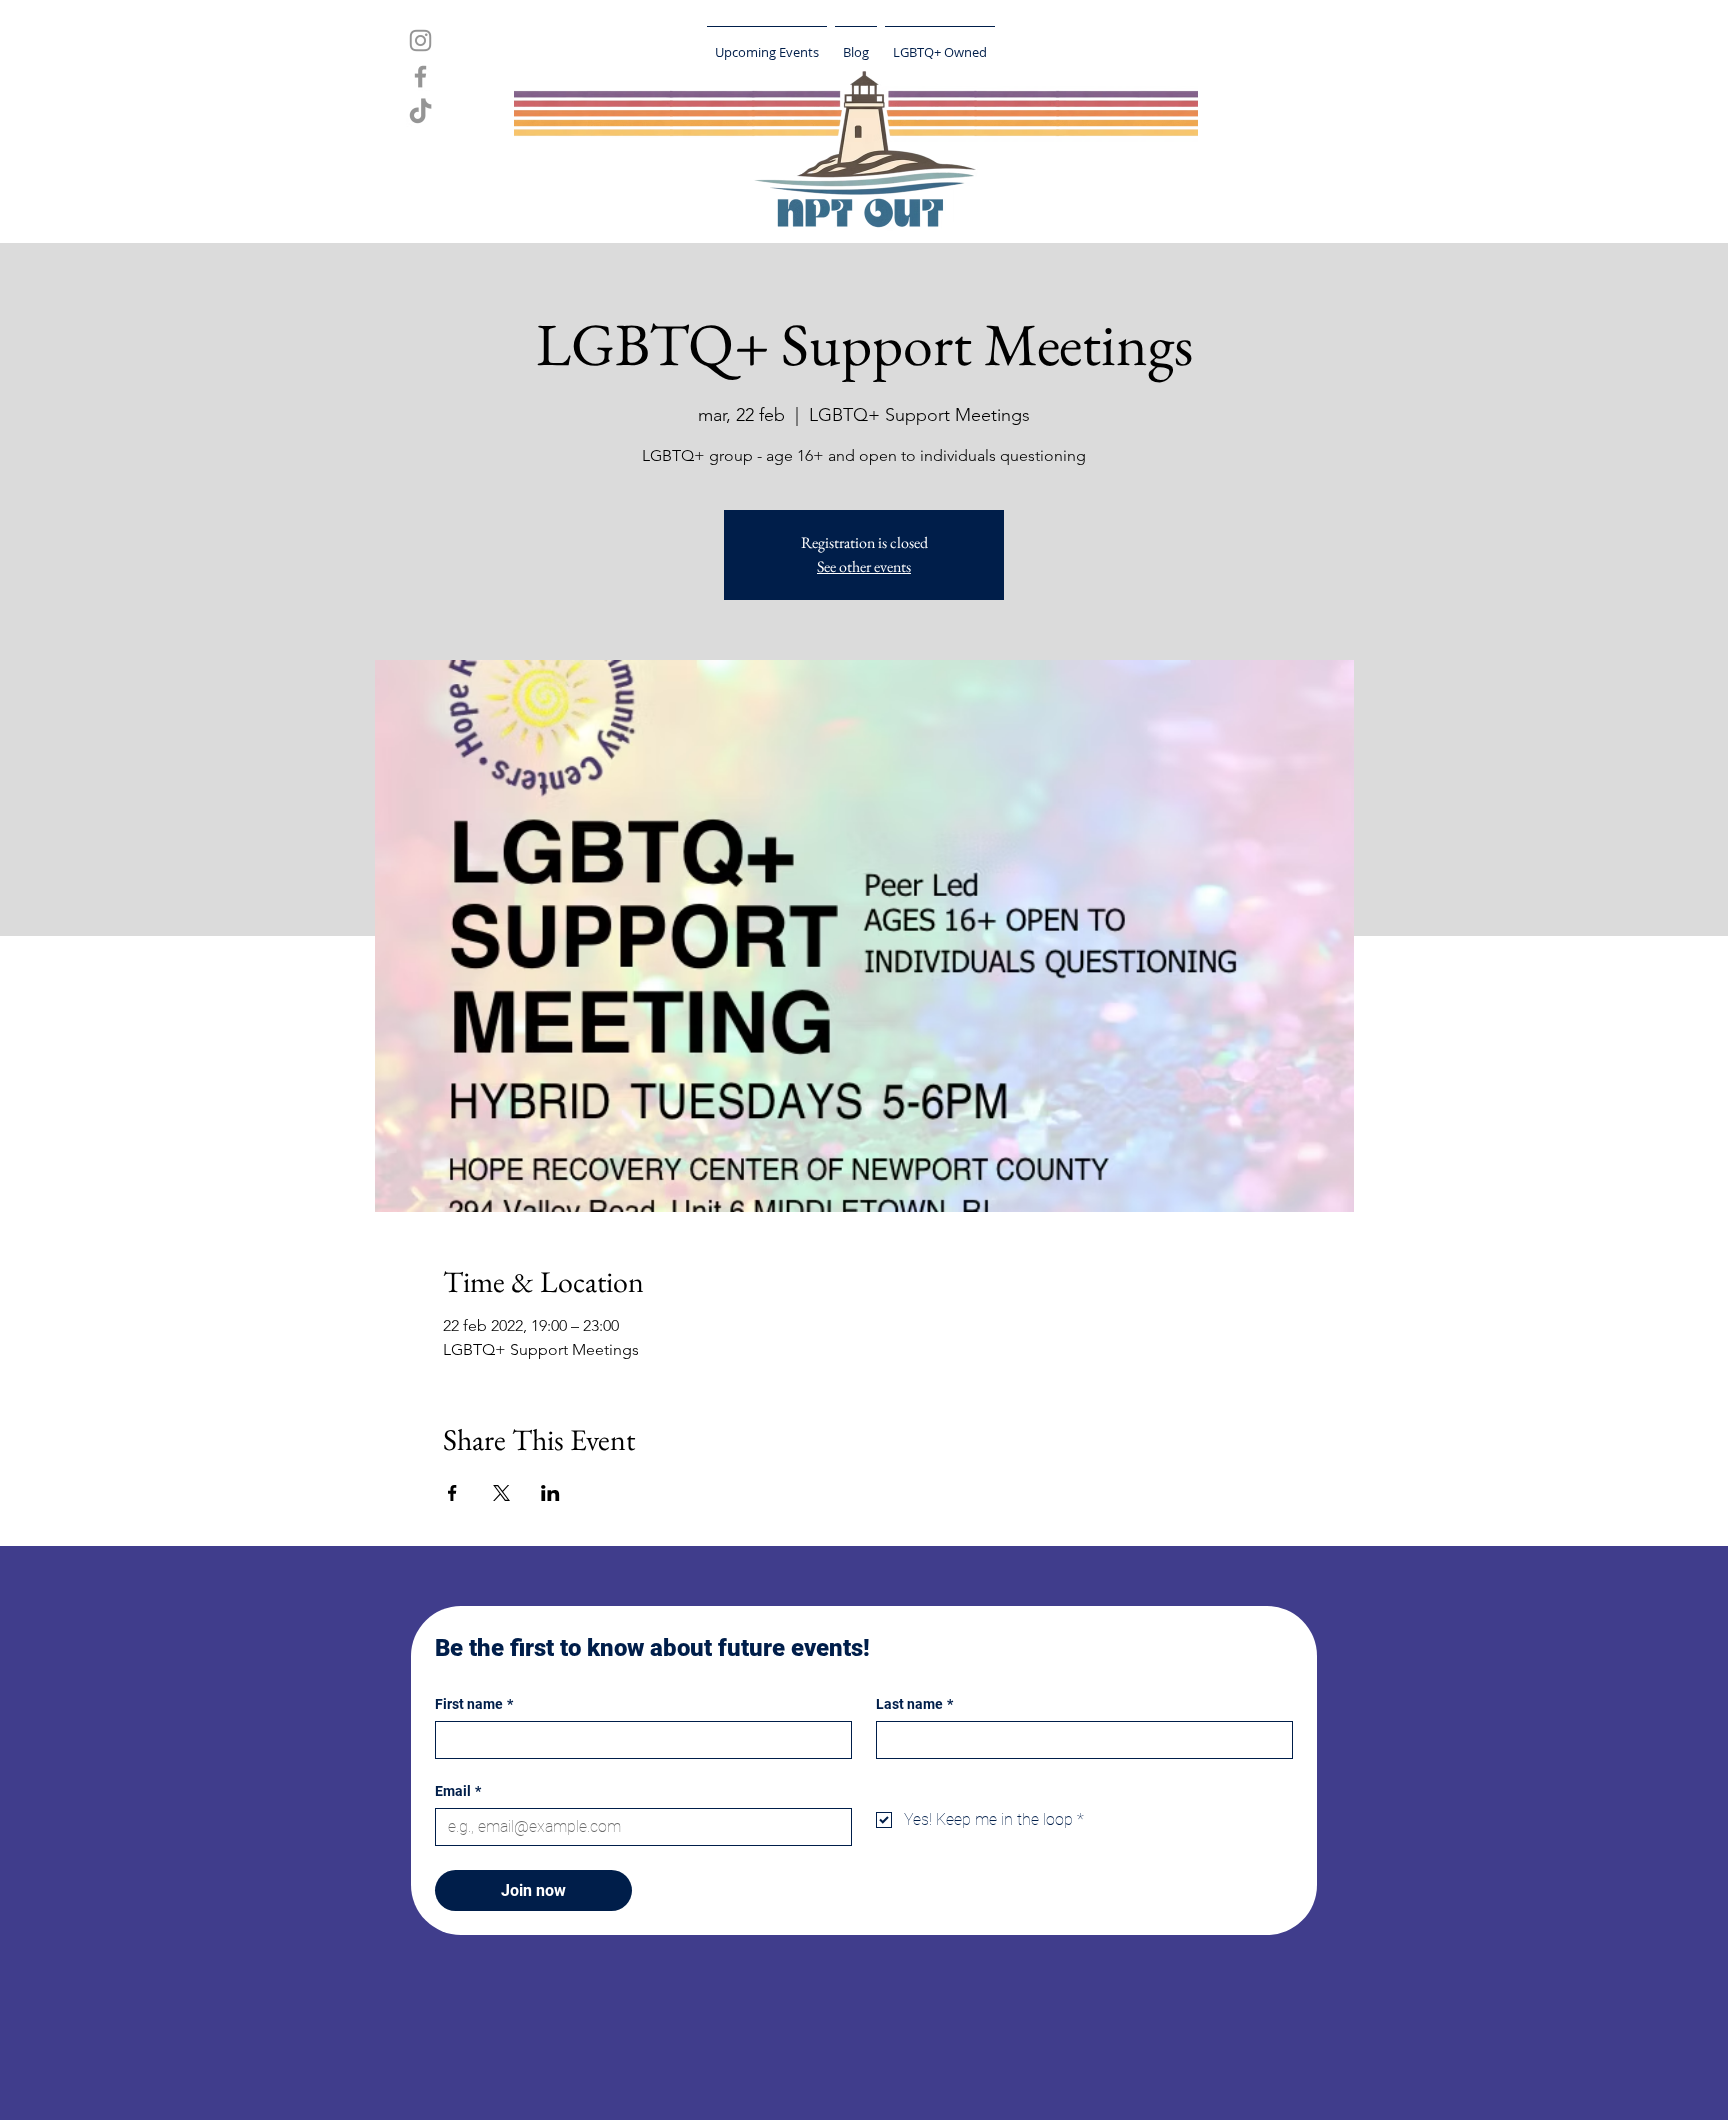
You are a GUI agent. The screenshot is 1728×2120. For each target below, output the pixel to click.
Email (458, 1791)
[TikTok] (420, 112)
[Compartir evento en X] (501, 1493)
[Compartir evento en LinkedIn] (550, 1493)
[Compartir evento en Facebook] (452, 1493)
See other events (864, 566)
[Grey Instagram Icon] (420, 40)
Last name (914, 1704)
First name (474, 1704)
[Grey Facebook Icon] (420, 76)
